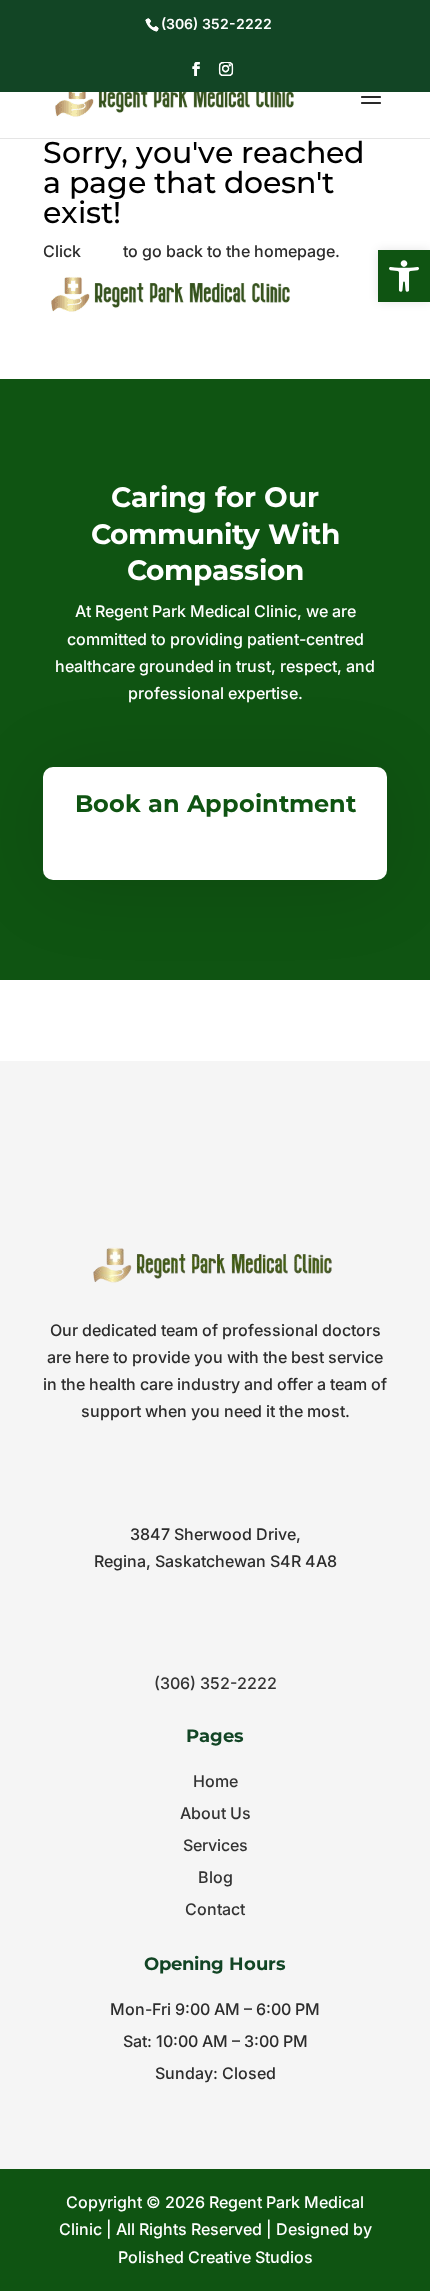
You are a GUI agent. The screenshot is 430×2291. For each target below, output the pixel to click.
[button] (404, 276)
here (102, 251)
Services (215, 1845)
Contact (215, 1909)
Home (215, 1781)
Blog (215, 1877)
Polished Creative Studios (215, 2257)
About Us (215, 1813)
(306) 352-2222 (215, 1683)
